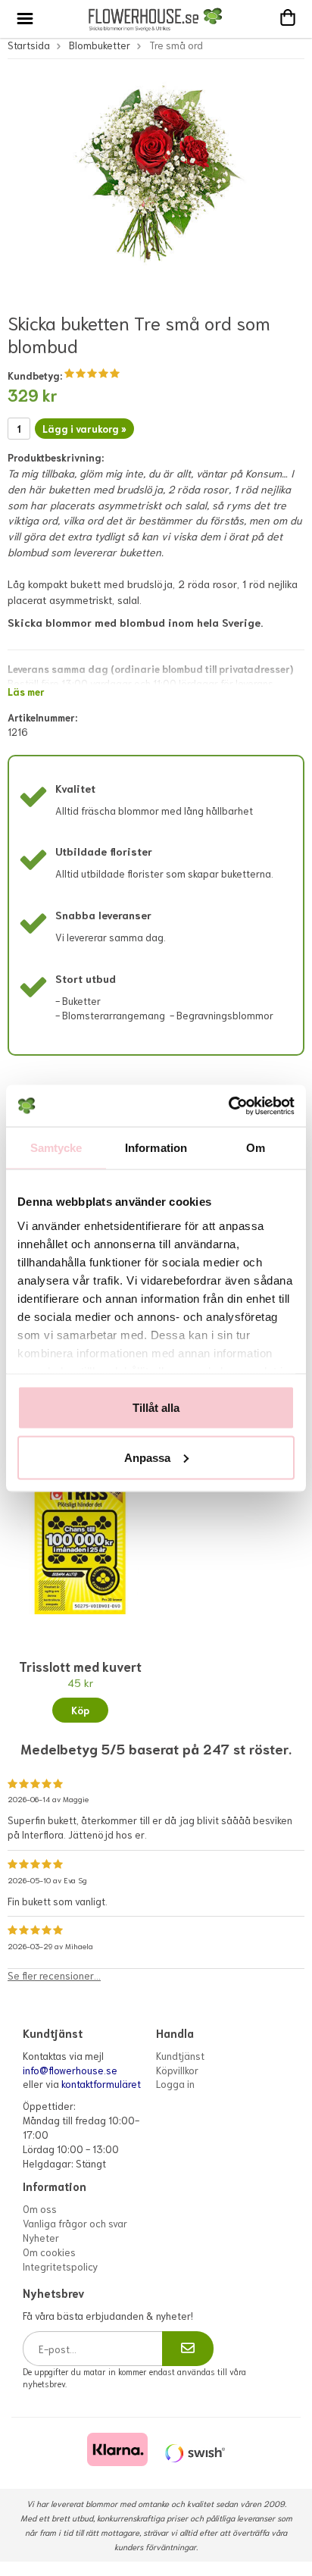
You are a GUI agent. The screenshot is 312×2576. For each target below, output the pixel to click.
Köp (80, 1710)
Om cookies (49, 2252)
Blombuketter (100, 45)
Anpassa (147, 1457)
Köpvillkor (177, 2070)
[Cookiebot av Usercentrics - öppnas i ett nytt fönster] (228, 1106)
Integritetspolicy (60, 2266)
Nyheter (41, 2238)
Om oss (40, 2209)
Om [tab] (256, 1148)
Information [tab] (156, 1148)
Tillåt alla (156, 1408)
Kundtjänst (180, 2056)
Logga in (175, 2084)
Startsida (29, 45)
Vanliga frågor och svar (75, 2223)
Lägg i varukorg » (84, 429)
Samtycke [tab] (56, 1148)
